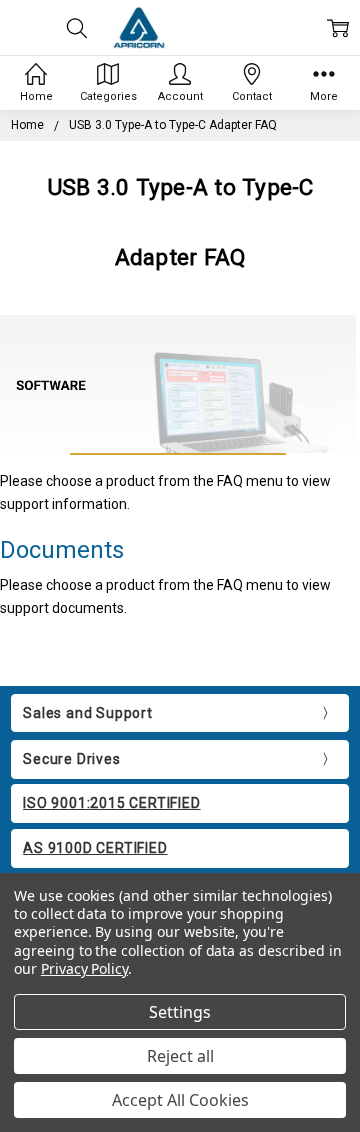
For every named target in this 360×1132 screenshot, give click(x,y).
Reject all (180, 1056)
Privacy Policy (84, 968)
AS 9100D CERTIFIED (95, 848)
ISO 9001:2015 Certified (111, 803)
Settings (180, 1012)
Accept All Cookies (180, 1100)
